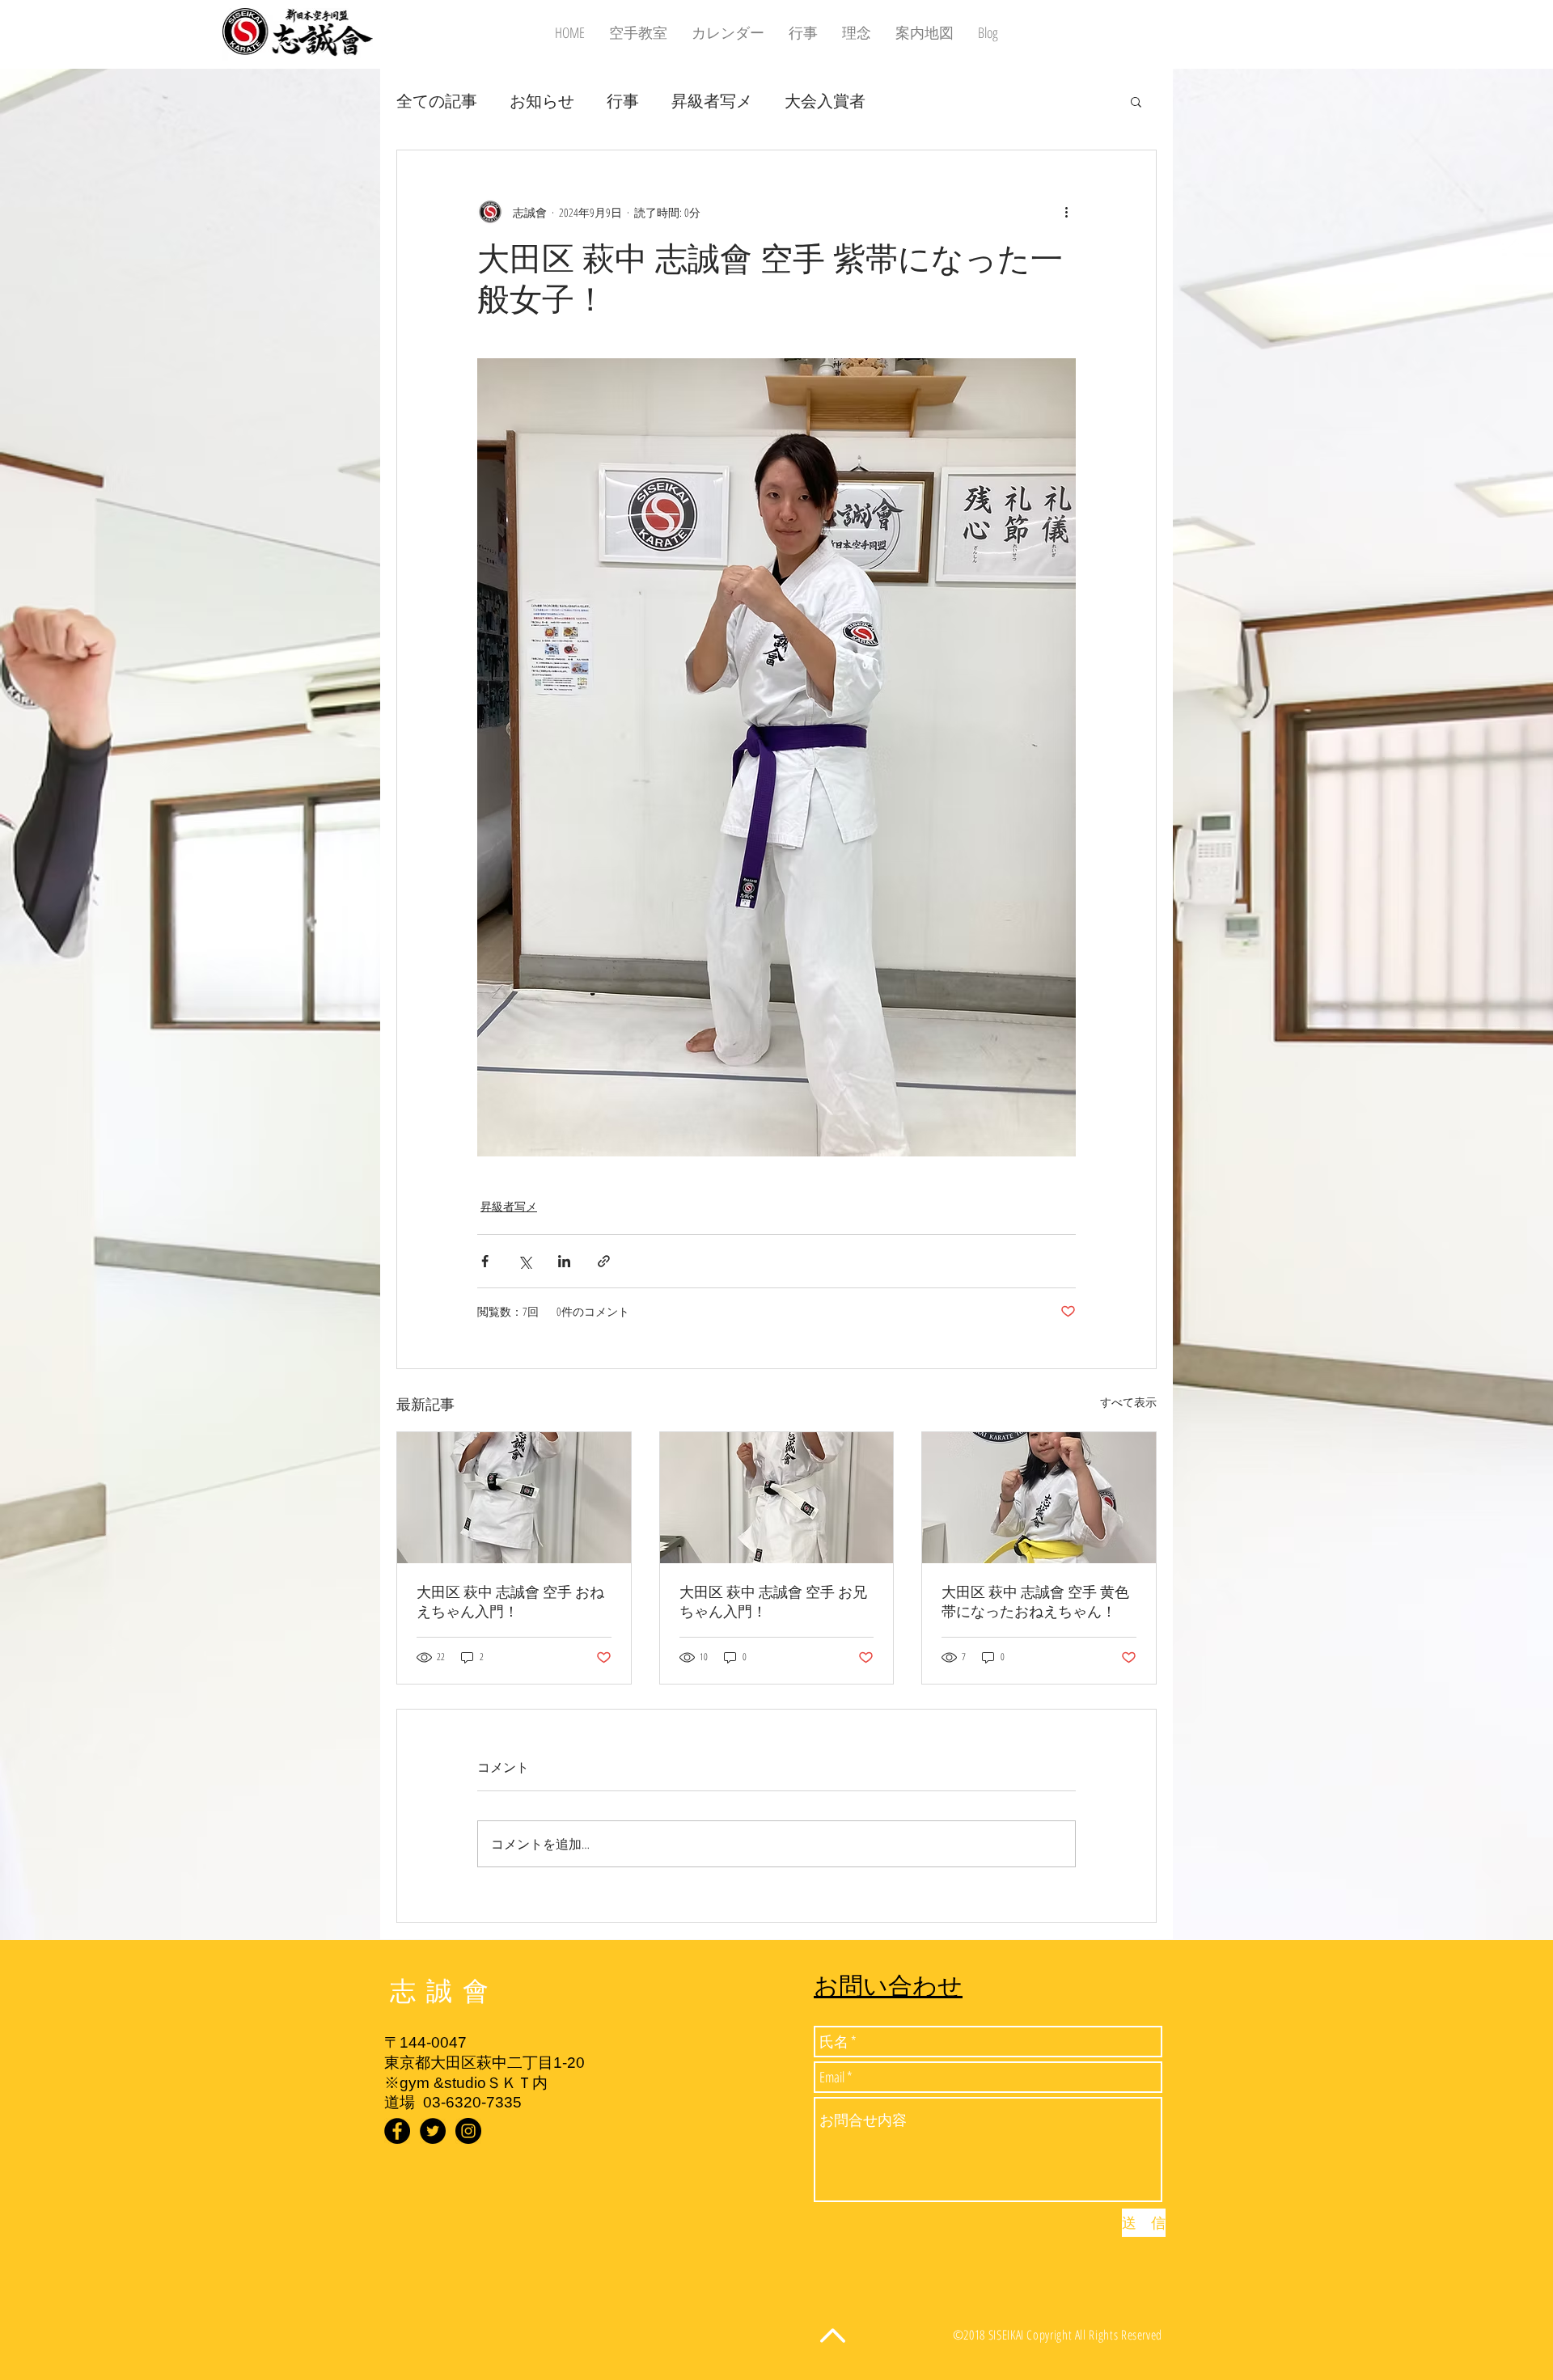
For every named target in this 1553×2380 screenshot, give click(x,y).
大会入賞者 (825, 101)
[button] (1136, 101)
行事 (623, 101)
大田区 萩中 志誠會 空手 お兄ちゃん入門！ (773, 1602)
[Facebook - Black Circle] (397, 2131)
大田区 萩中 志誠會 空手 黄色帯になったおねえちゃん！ (1035, 1602)
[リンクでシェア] (604, 1261)
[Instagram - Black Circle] (468, 2131)
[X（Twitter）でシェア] (525, 1261)
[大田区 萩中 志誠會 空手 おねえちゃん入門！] (514, 1498)
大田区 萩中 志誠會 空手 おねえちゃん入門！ (510, 1602)
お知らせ (542, 101)
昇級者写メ (712, 101)
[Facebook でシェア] (485, 1261)
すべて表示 (1128, 1402)
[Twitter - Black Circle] (433, 2131)
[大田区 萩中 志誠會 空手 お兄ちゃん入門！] (777, 1498)
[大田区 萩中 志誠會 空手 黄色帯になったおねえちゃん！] (1039, 1498)
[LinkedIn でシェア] (564, 1261)
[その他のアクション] (1066, 212)
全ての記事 (437, 101)
